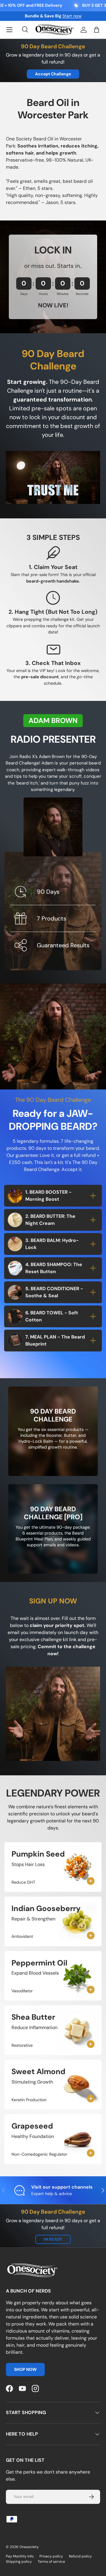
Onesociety (29, 2547)
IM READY (53, 2239)
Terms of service (51, 2562)
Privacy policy (51, 2556)
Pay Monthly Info (20, 2556)
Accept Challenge (53, 74)
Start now (72, 16)
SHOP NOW (25, 2369)
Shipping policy (19, 2562)
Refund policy (80, 2556)
